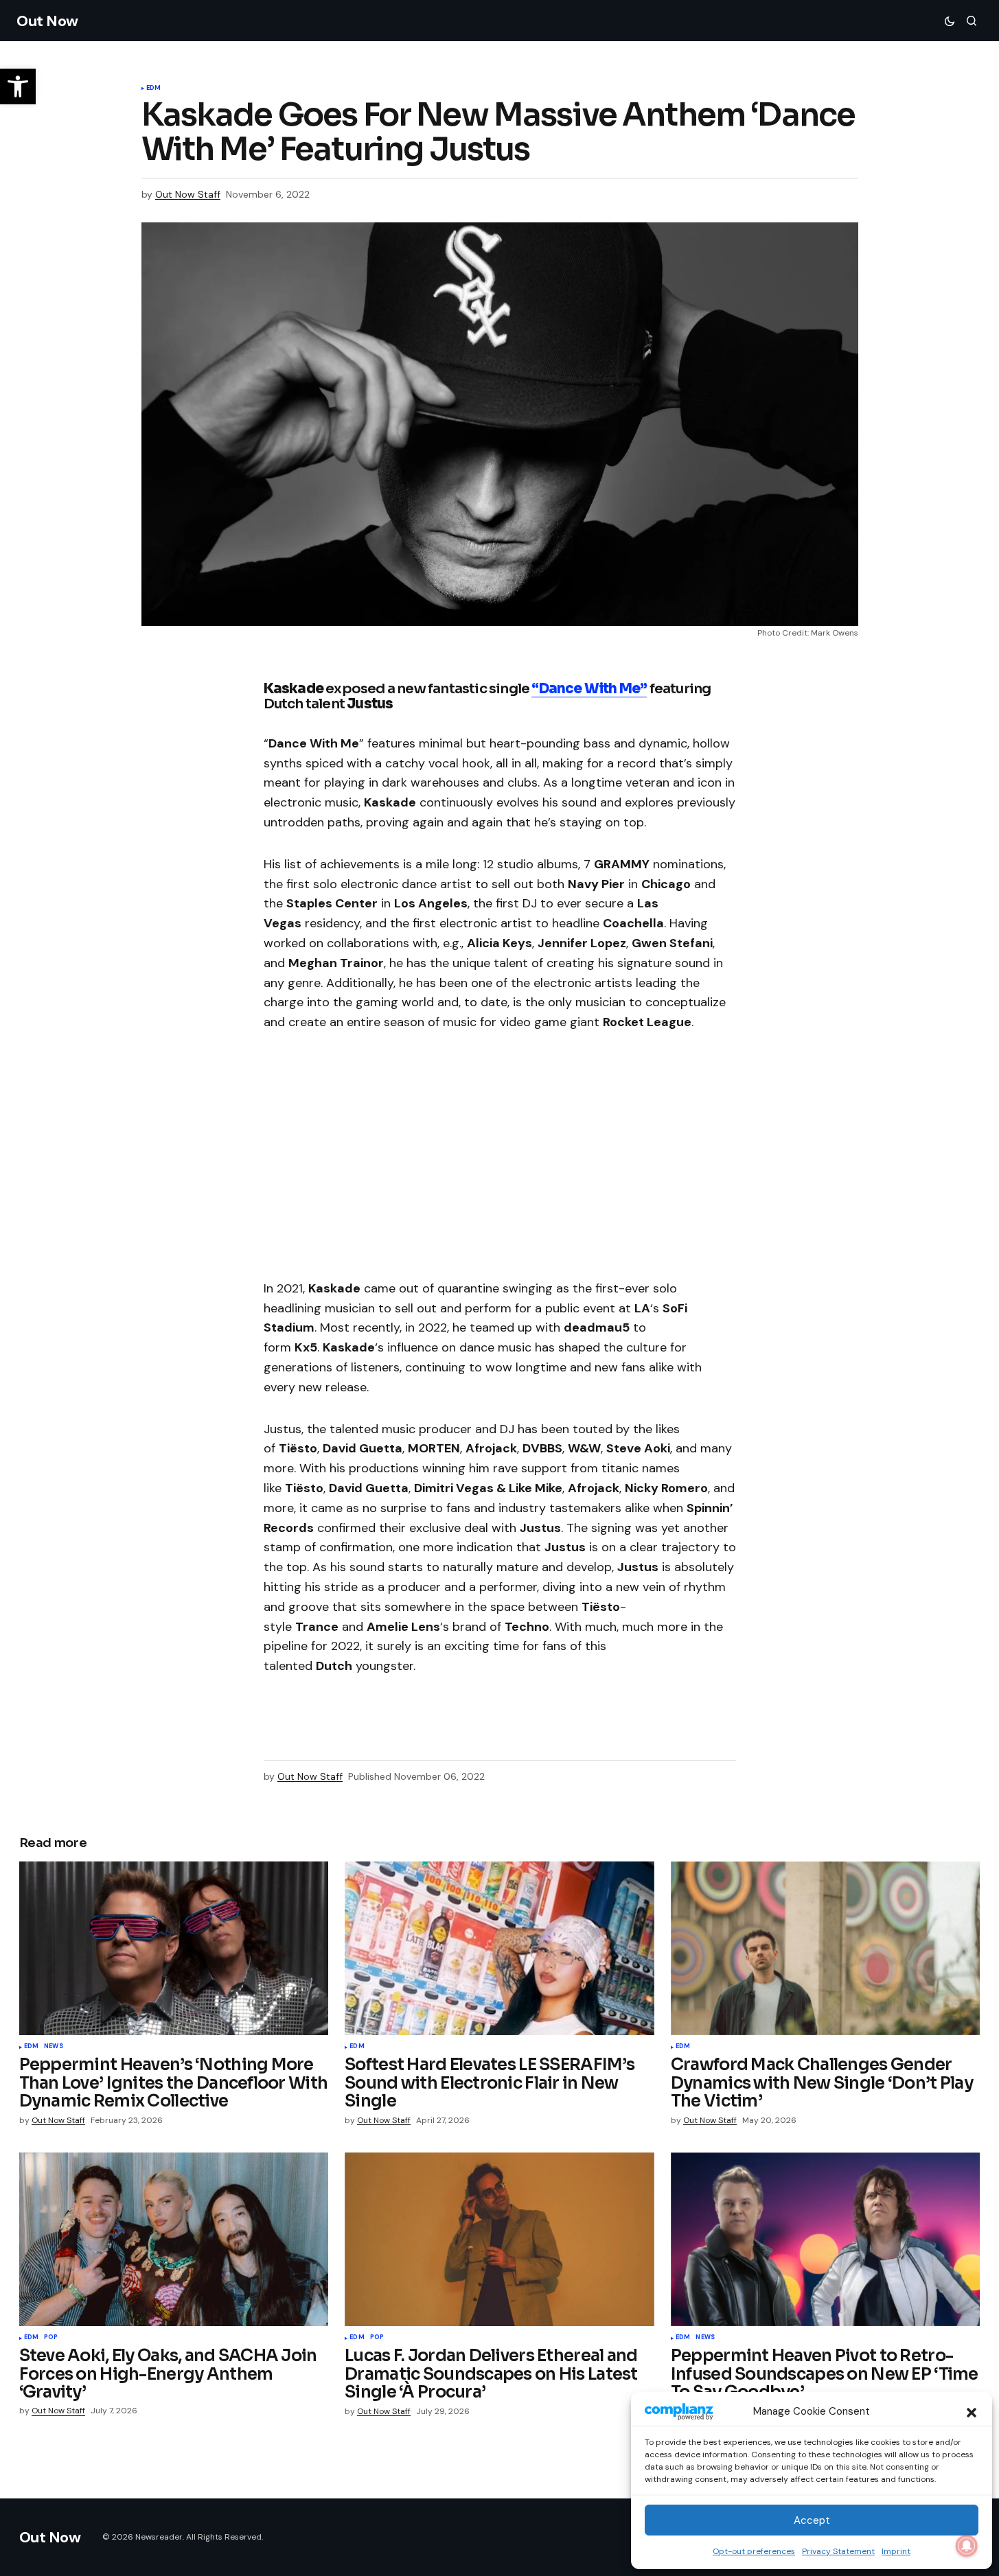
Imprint (896, 2551)
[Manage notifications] (967, 2546)
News (54, 2047)
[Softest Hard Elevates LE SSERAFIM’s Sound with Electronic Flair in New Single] (499, 1949)
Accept (812, 2520)
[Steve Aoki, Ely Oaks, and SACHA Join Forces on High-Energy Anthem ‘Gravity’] (174, 2239)
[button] (972, 2411)
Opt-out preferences (754, 2551)
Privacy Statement (838, 2551)
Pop (51, 2338)
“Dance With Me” (589, 689)
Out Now (47, 21)
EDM (154, 89)
